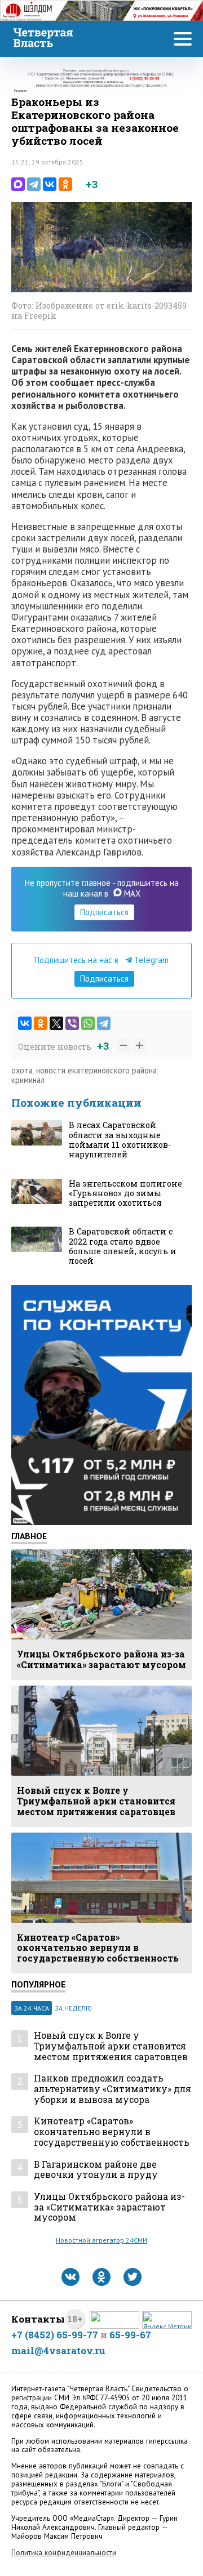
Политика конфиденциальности (64, 2553)
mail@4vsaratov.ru (58, 2350)
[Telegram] (34, 184)
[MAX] (18, 184)
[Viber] (72, 1023)
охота (22, 1070)
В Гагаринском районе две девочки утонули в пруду (96, 2170)
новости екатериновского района (96, 1070)
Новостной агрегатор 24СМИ (101, 2240)
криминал (28, 1080)
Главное (29, 1536)
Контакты (38, 2319)
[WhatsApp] (88, 1023)
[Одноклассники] (65, 184)
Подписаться (104, 912)
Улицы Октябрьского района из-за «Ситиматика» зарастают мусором (109, 2207)
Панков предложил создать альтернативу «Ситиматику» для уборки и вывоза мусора (112, 2089)
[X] (56, 1023)
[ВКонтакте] (50, 184)
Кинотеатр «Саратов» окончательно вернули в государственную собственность (112, 2132)
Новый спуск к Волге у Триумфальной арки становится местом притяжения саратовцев (111, 2046)
